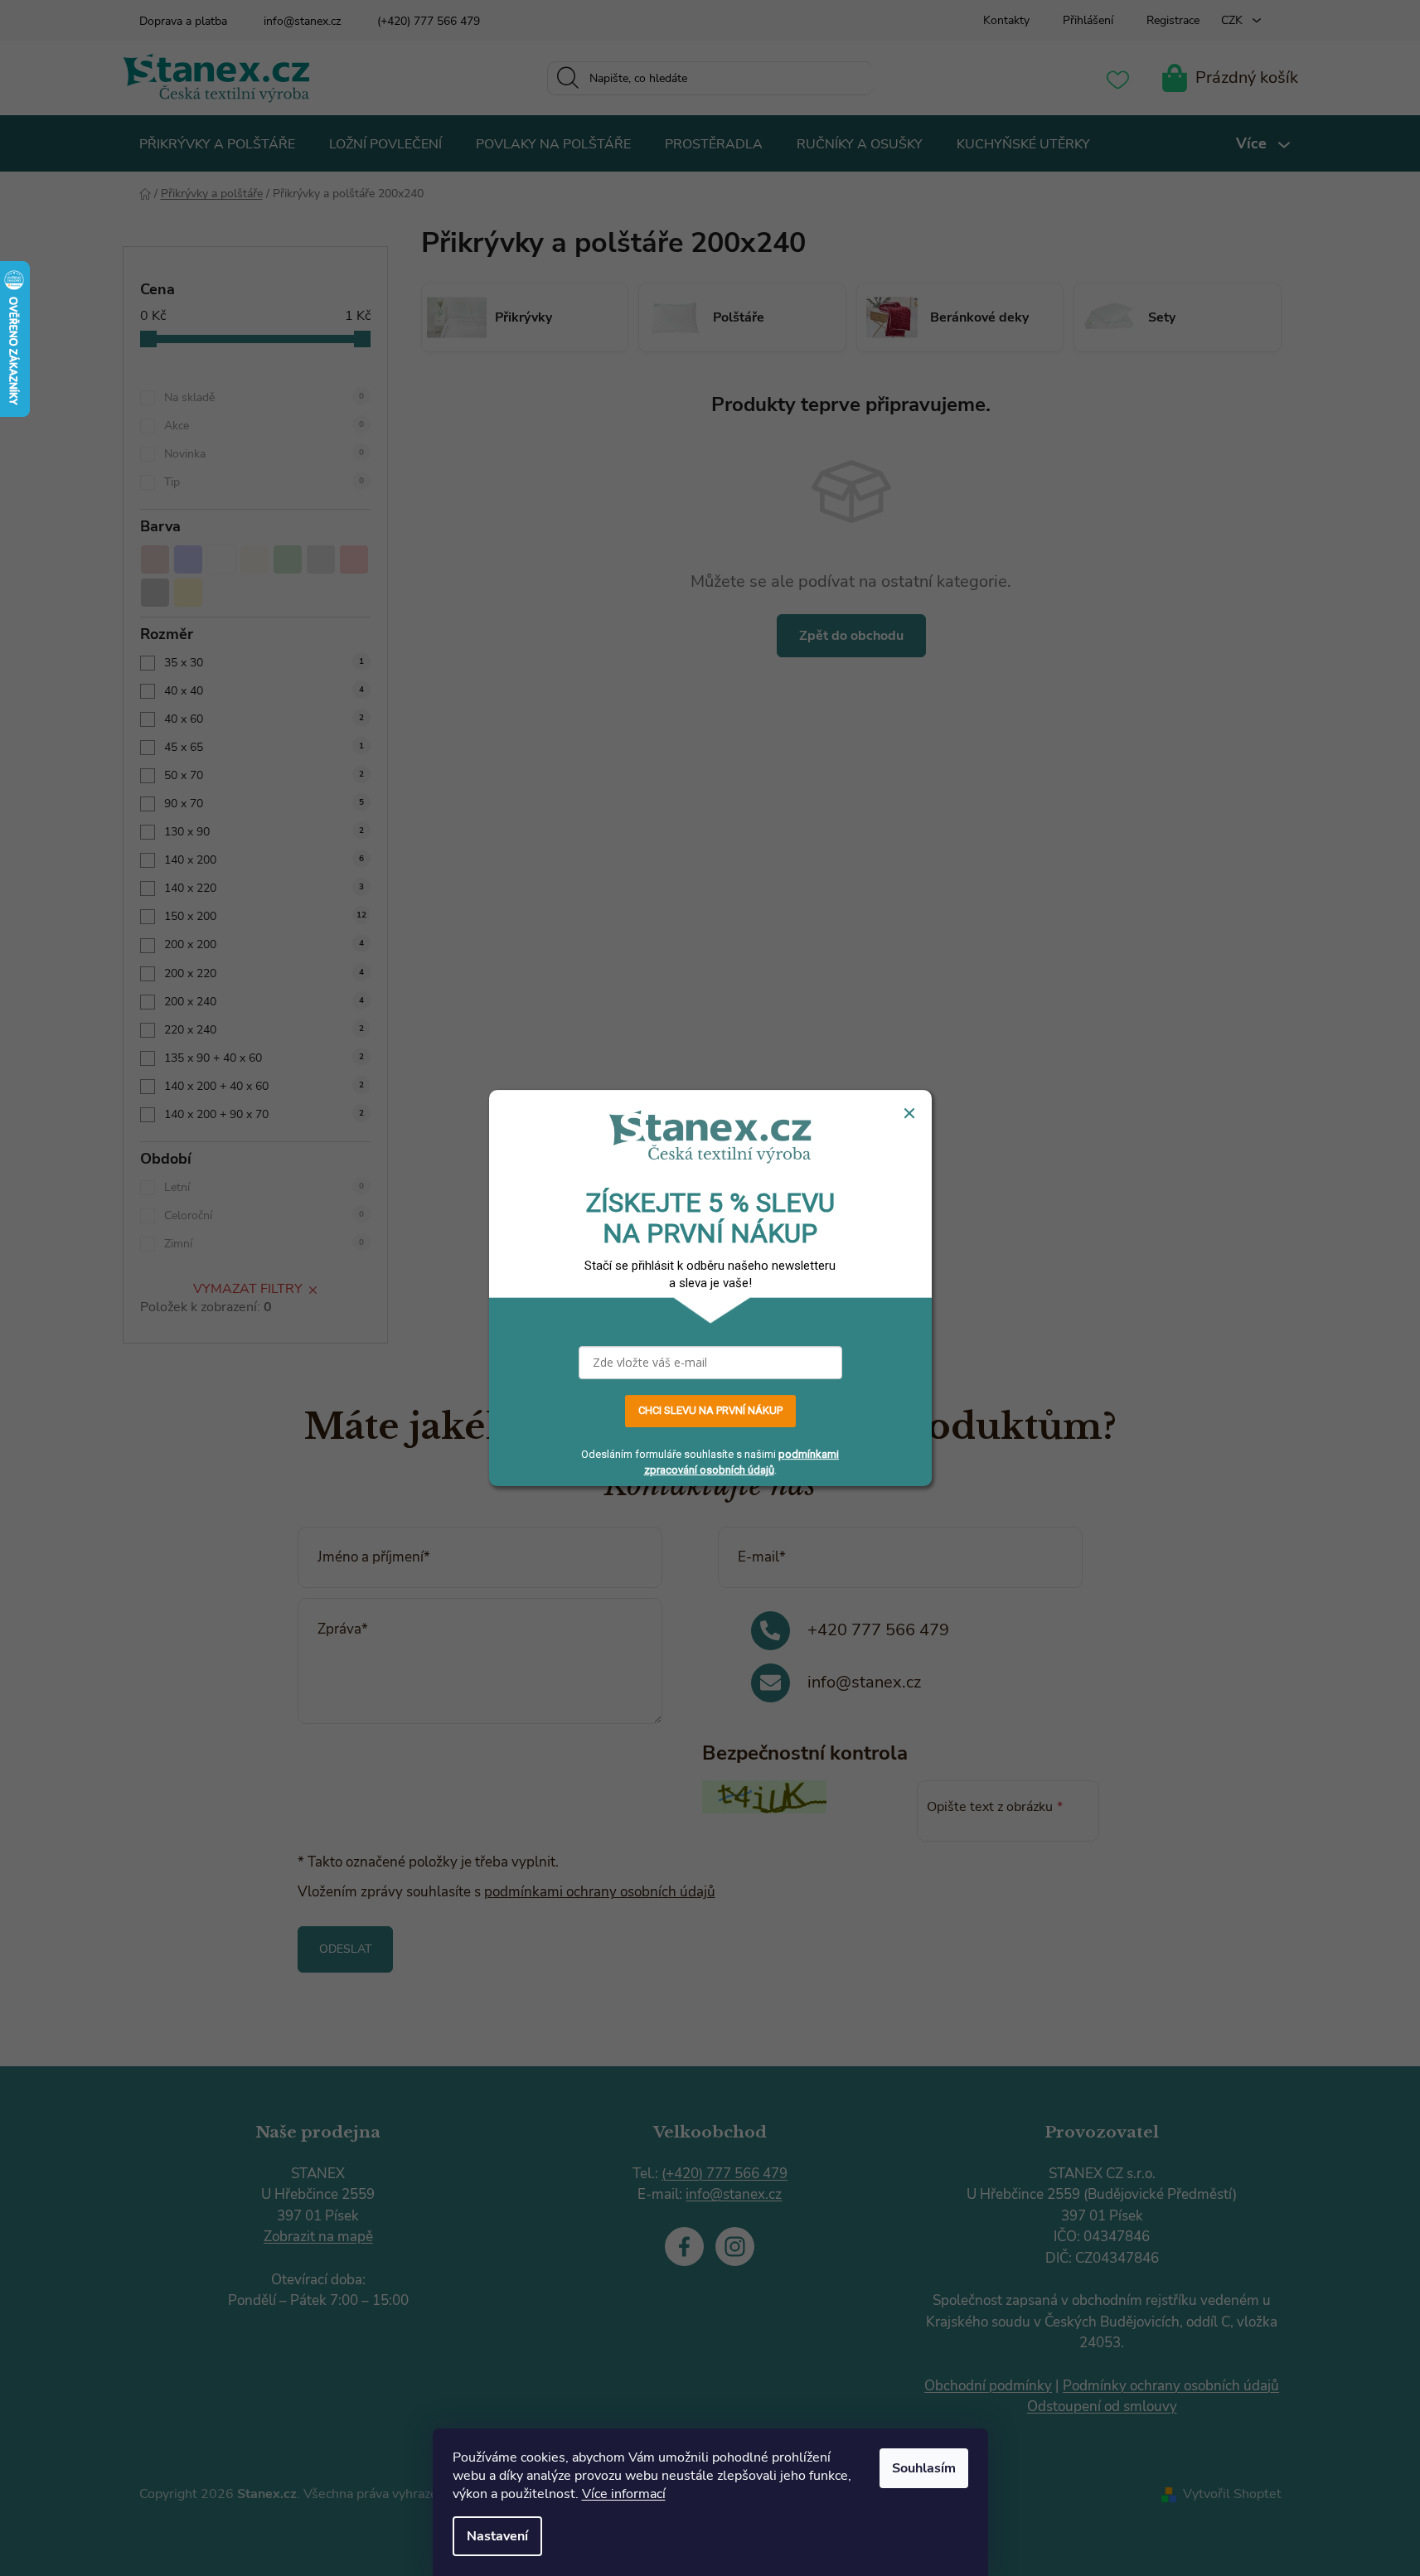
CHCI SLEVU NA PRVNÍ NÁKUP (710, 1411)
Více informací (624, 2494)
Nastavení (497, 2536)
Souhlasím (924, 2468)
